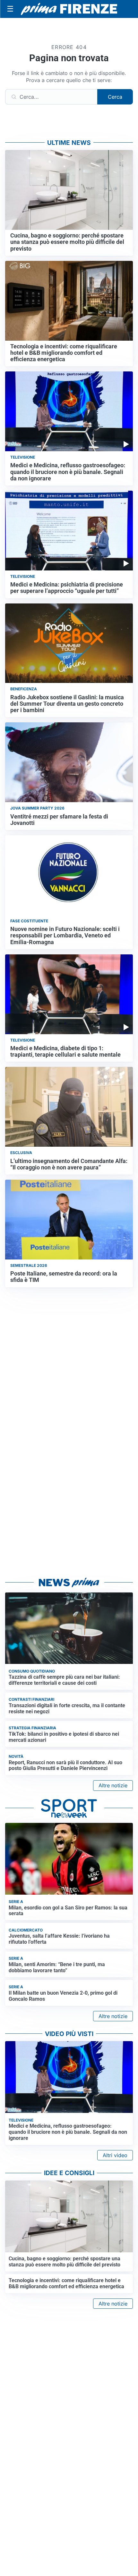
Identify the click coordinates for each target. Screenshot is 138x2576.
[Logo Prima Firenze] (69, 9)
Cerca (115, 97)
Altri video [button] (115, 2155)
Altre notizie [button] (113, 1785)
